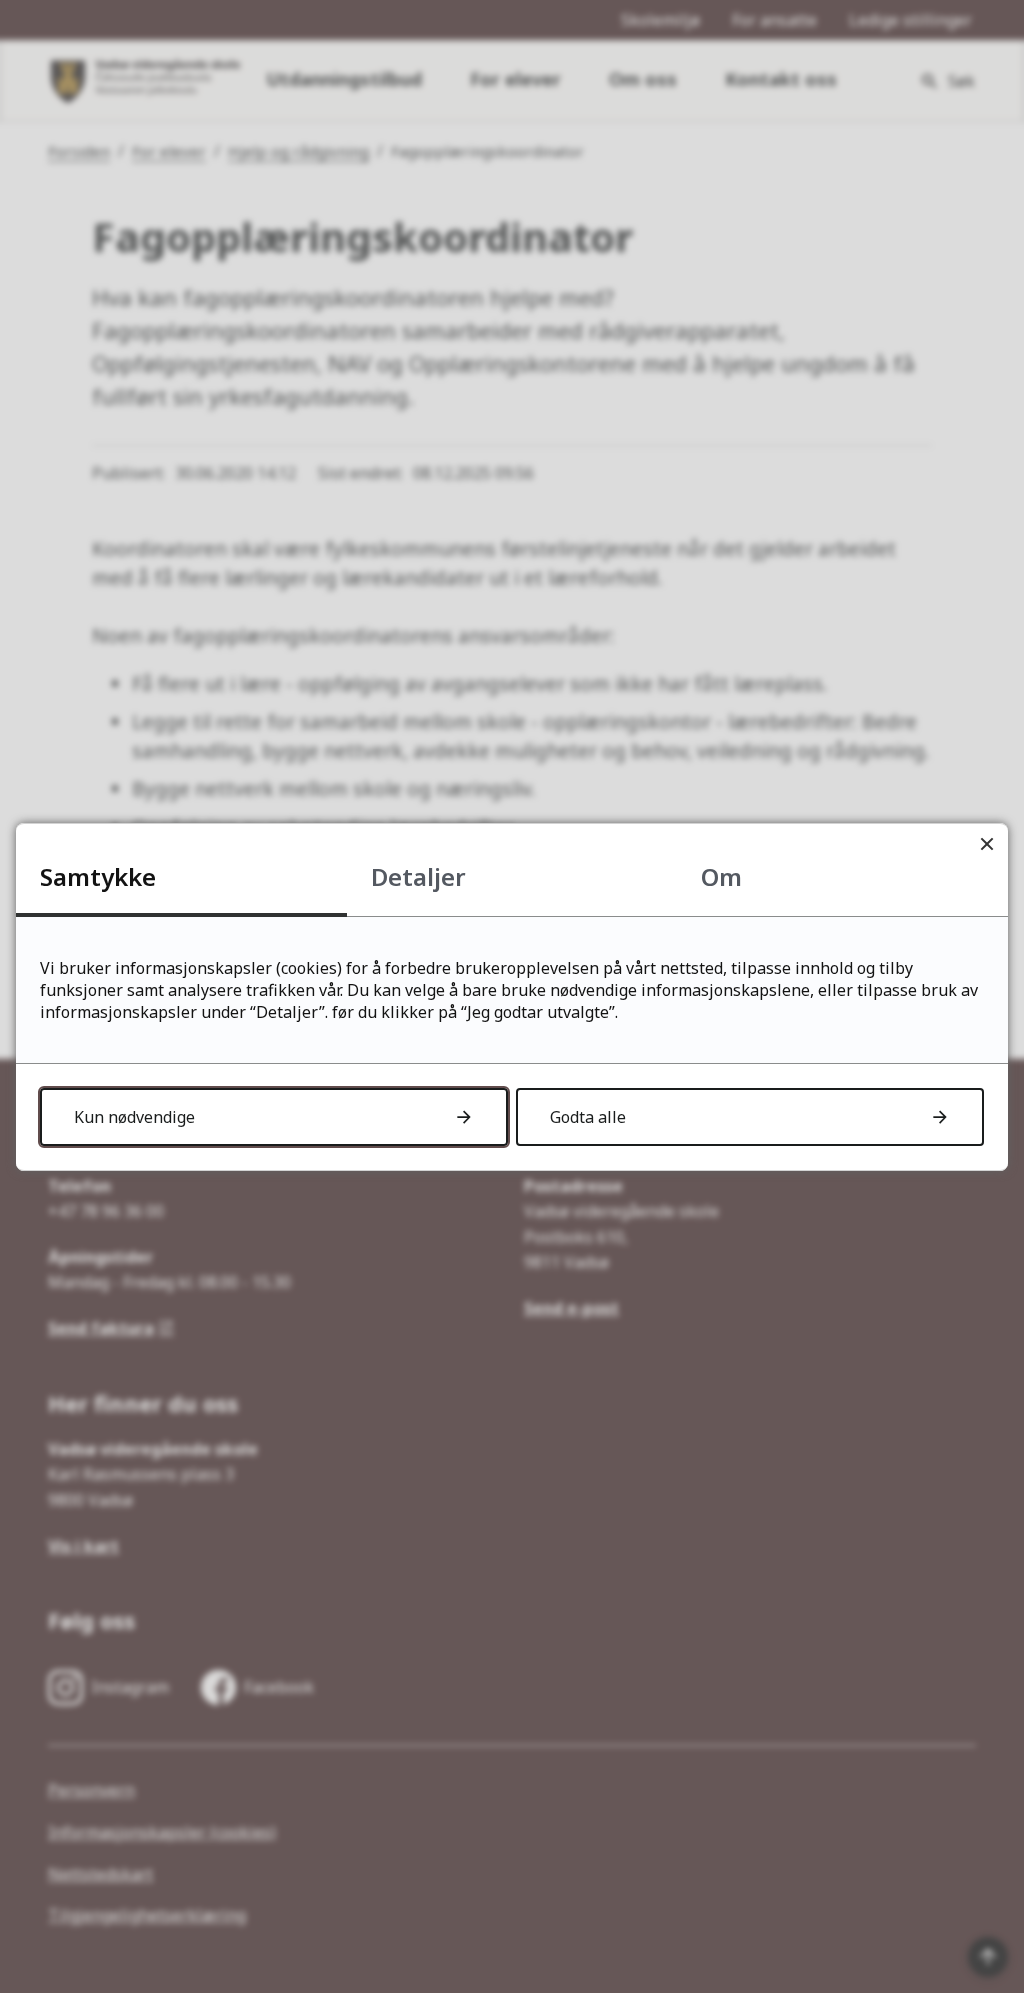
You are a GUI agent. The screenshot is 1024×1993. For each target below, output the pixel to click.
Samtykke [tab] (98, 876)
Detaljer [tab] (418, 876)
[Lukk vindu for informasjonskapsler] (986, 844)
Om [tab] (721, 876)
